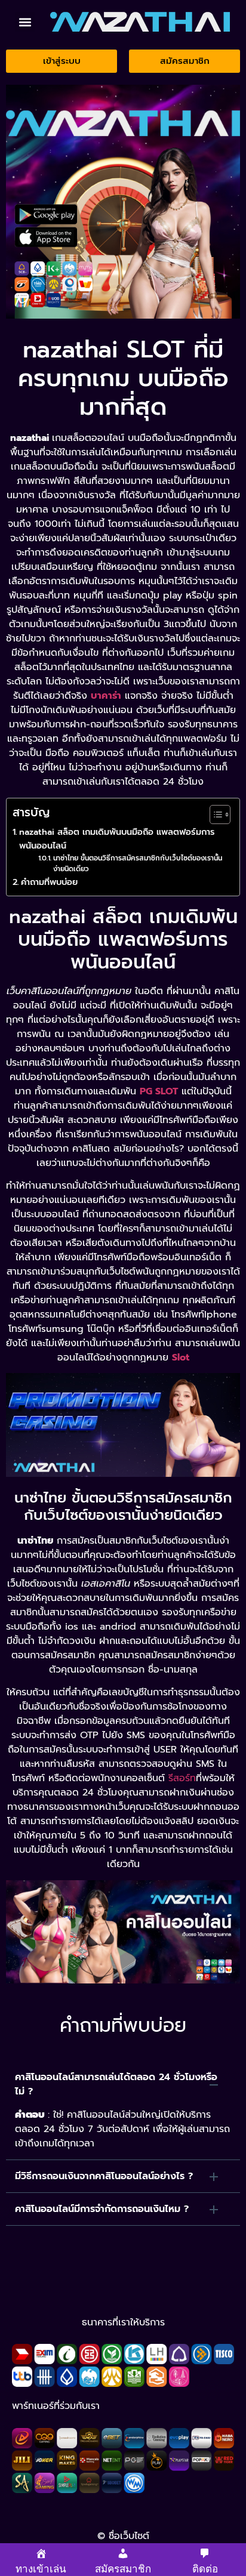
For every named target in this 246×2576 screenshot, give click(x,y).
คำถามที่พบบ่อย (49, 882)
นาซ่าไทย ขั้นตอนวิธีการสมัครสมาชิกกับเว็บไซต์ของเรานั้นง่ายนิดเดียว (138, 864)
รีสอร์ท (182, 1778)
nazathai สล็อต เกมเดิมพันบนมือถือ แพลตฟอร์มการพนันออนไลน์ (117, 839)
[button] (25, 22)
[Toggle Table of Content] (214, 815)
